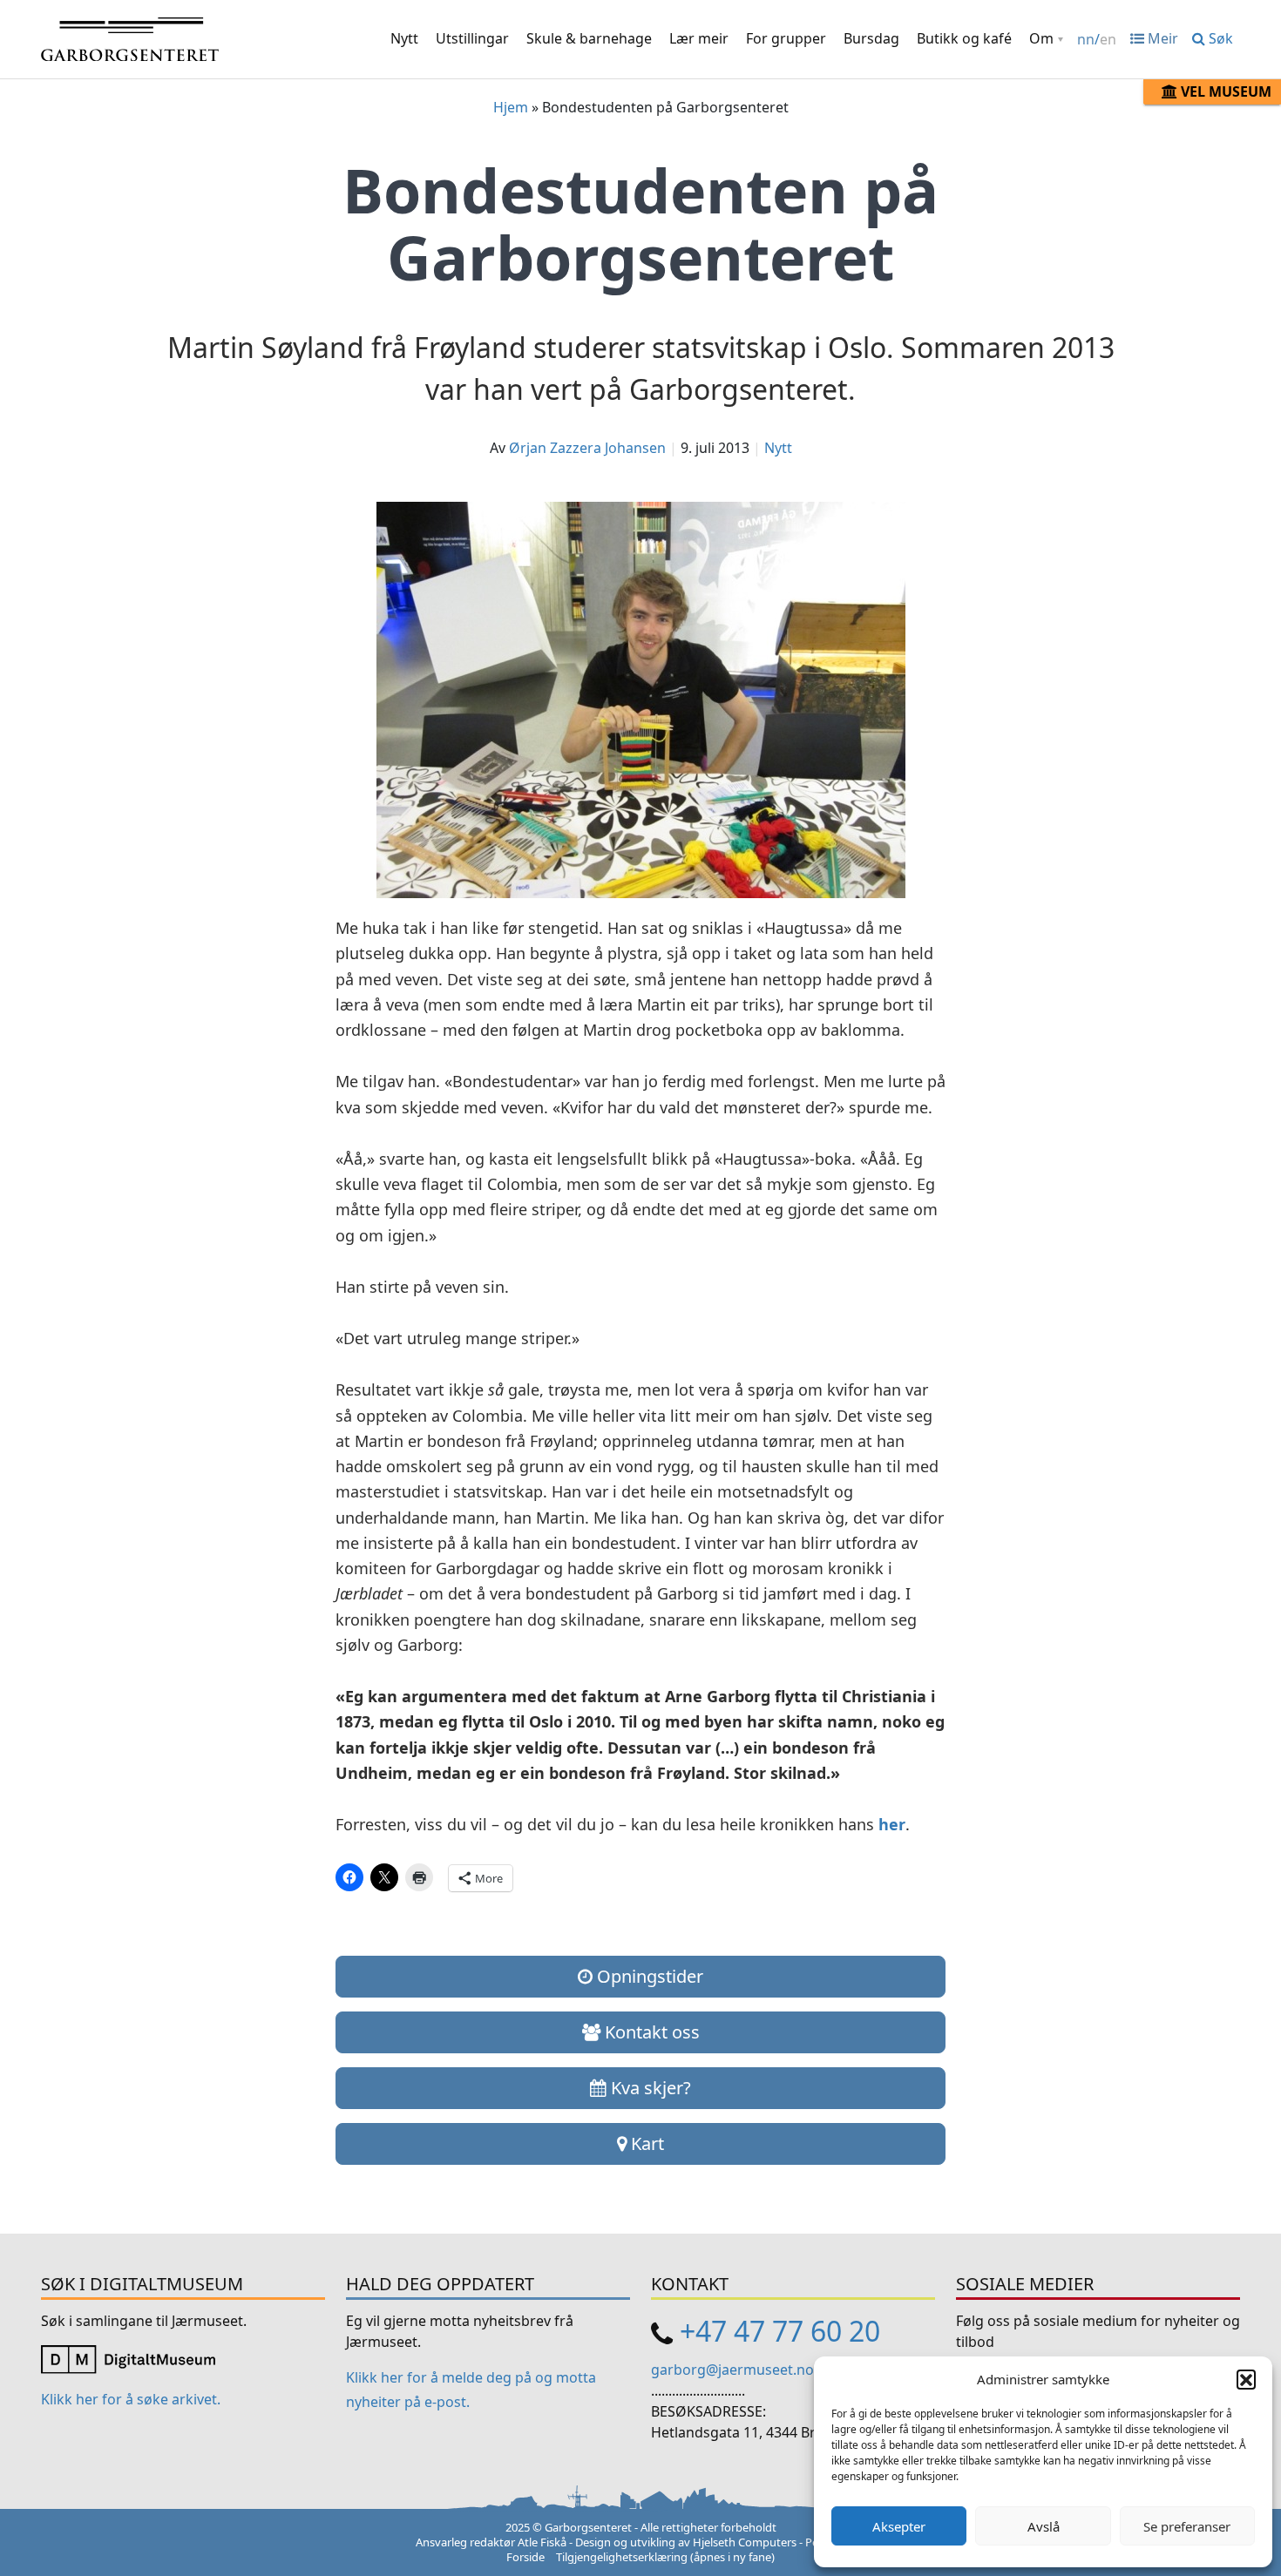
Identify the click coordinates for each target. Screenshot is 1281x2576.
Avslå (1044, 2526)
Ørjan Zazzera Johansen (587, 448)
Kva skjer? (649, 2088)
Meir (1161, 38)
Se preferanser (1187, 2526)
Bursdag (871, 38)
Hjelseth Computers (745, 2542)
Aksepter (899, 2526)
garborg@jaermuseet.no (732, 2370)
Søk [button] (1219, 38)
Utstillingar (472, 38)
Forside (525, 2557)
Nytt (404, 38)
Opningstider (648, 1976)
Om (1041, 38)
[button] (1246, 2379)
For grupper (786, 38)
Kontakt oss (650, 2032)
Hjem (511, 107)
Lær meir (699, 38)
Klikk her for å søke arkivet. (131, 2399)
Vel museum (1224, 91)
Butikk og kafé (964, 38)
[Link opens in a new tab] (128, 2358)
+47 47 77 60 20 (780, 2331)
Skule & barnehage (589, 38)
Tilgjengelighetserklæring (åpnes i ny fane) (665, 2557)
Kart (645, 2143)
